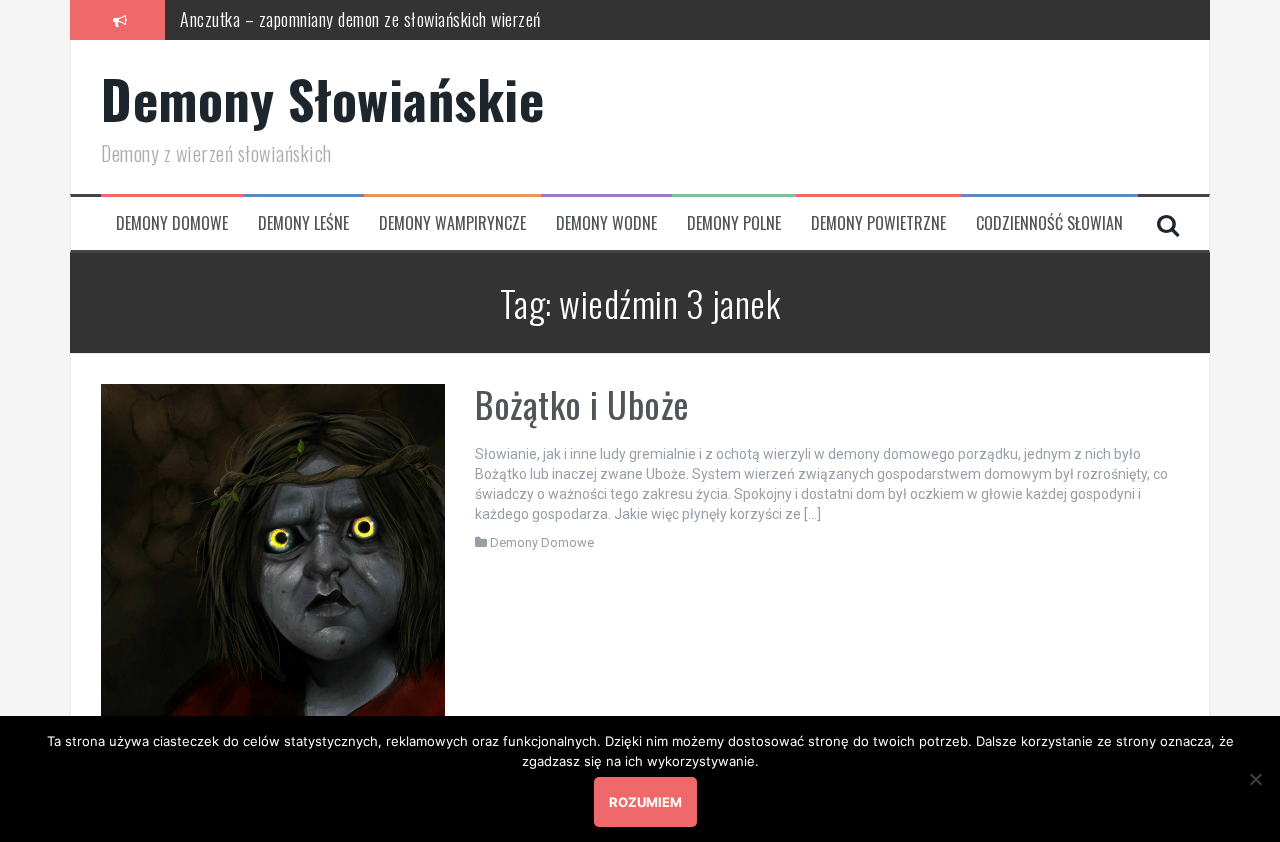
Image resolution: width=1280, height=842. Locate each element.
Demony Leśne (303, 223)
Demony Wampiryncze (452, 223)
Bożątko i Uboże (582, 403)
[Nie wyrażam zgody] (1255, 779)
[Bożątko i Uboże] (273, 555)
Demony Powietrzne (878, 223)
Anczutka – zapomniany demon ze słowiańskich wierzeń (360, 19)
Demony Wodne (606, 223)
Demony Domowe (172, 223)
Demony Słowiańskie (322, 98)
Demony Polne (734, 223)
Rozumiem (645, 802)
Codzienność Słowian (1049, 223)
